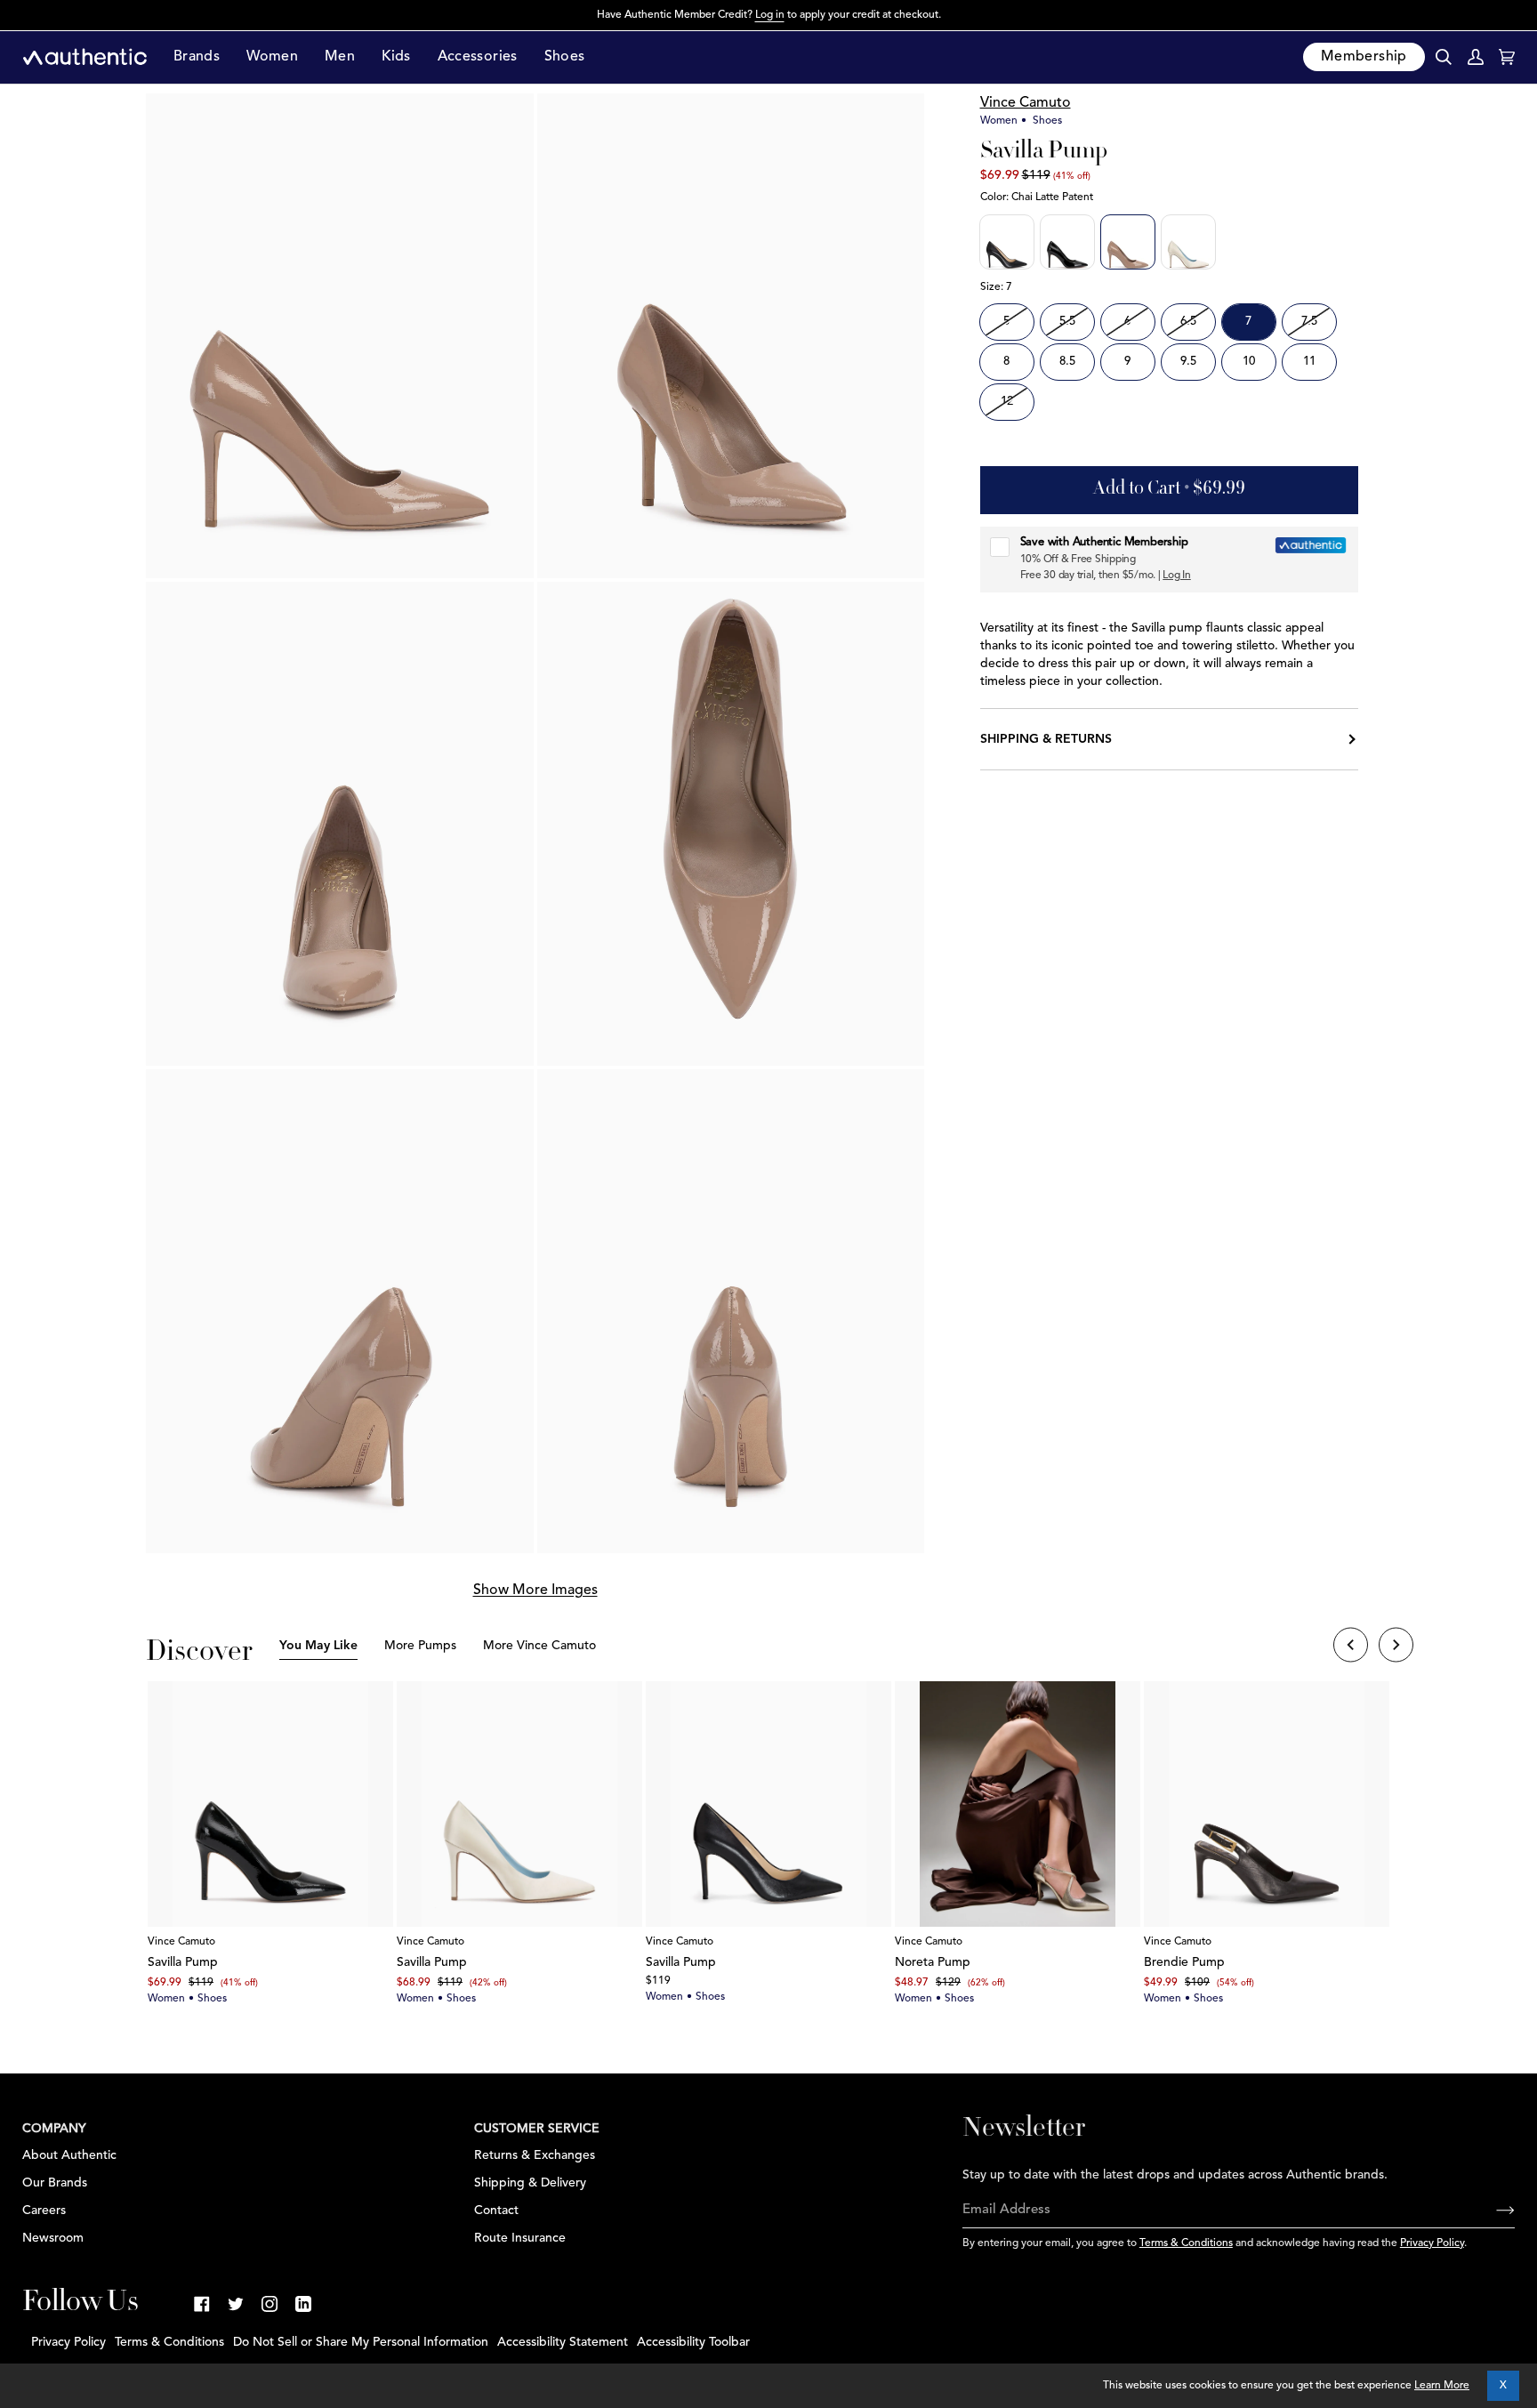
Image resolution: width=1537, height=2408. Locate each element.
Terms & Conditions (1186, 2243)
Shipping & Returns (1046, 739)
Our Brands (55, 2183)
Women (999, 121)
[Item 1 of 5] (270, 1804)
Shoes (1047, 121)
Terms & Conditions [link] (169, 2342)
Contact (496, 2211)
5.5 (1067, 322)
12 (1007, 402)
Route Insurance (520, 2238)
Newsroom (53, 2238)
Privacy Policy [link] (68, 2342)
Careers (44, 2211)
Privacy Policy (1432, 2243)
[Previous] (1351, 1647)
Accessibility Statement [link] (563, 2342)
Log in (770, 15)
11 (1309, 362)
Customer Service (537, 2129)
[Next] (1396, 1647)
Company (54, 2129)
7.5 (1309, 322)
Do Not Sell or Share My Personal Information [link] (361, 2342)
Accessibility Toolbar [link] (693, 2342)
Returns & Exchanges (535, 2155)
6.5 (1188, 322)
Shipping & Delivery (530, 2183)
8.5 (1067, 362)
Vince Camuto (1026, 103)
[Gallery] (270, 1804)
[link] (202, 2304)
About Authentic (69, 2155)
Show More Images (535, 1591)
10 (1249, 362)
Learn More (1442, 2386)
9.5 (1188, 362)
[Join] (1491, 2211)
